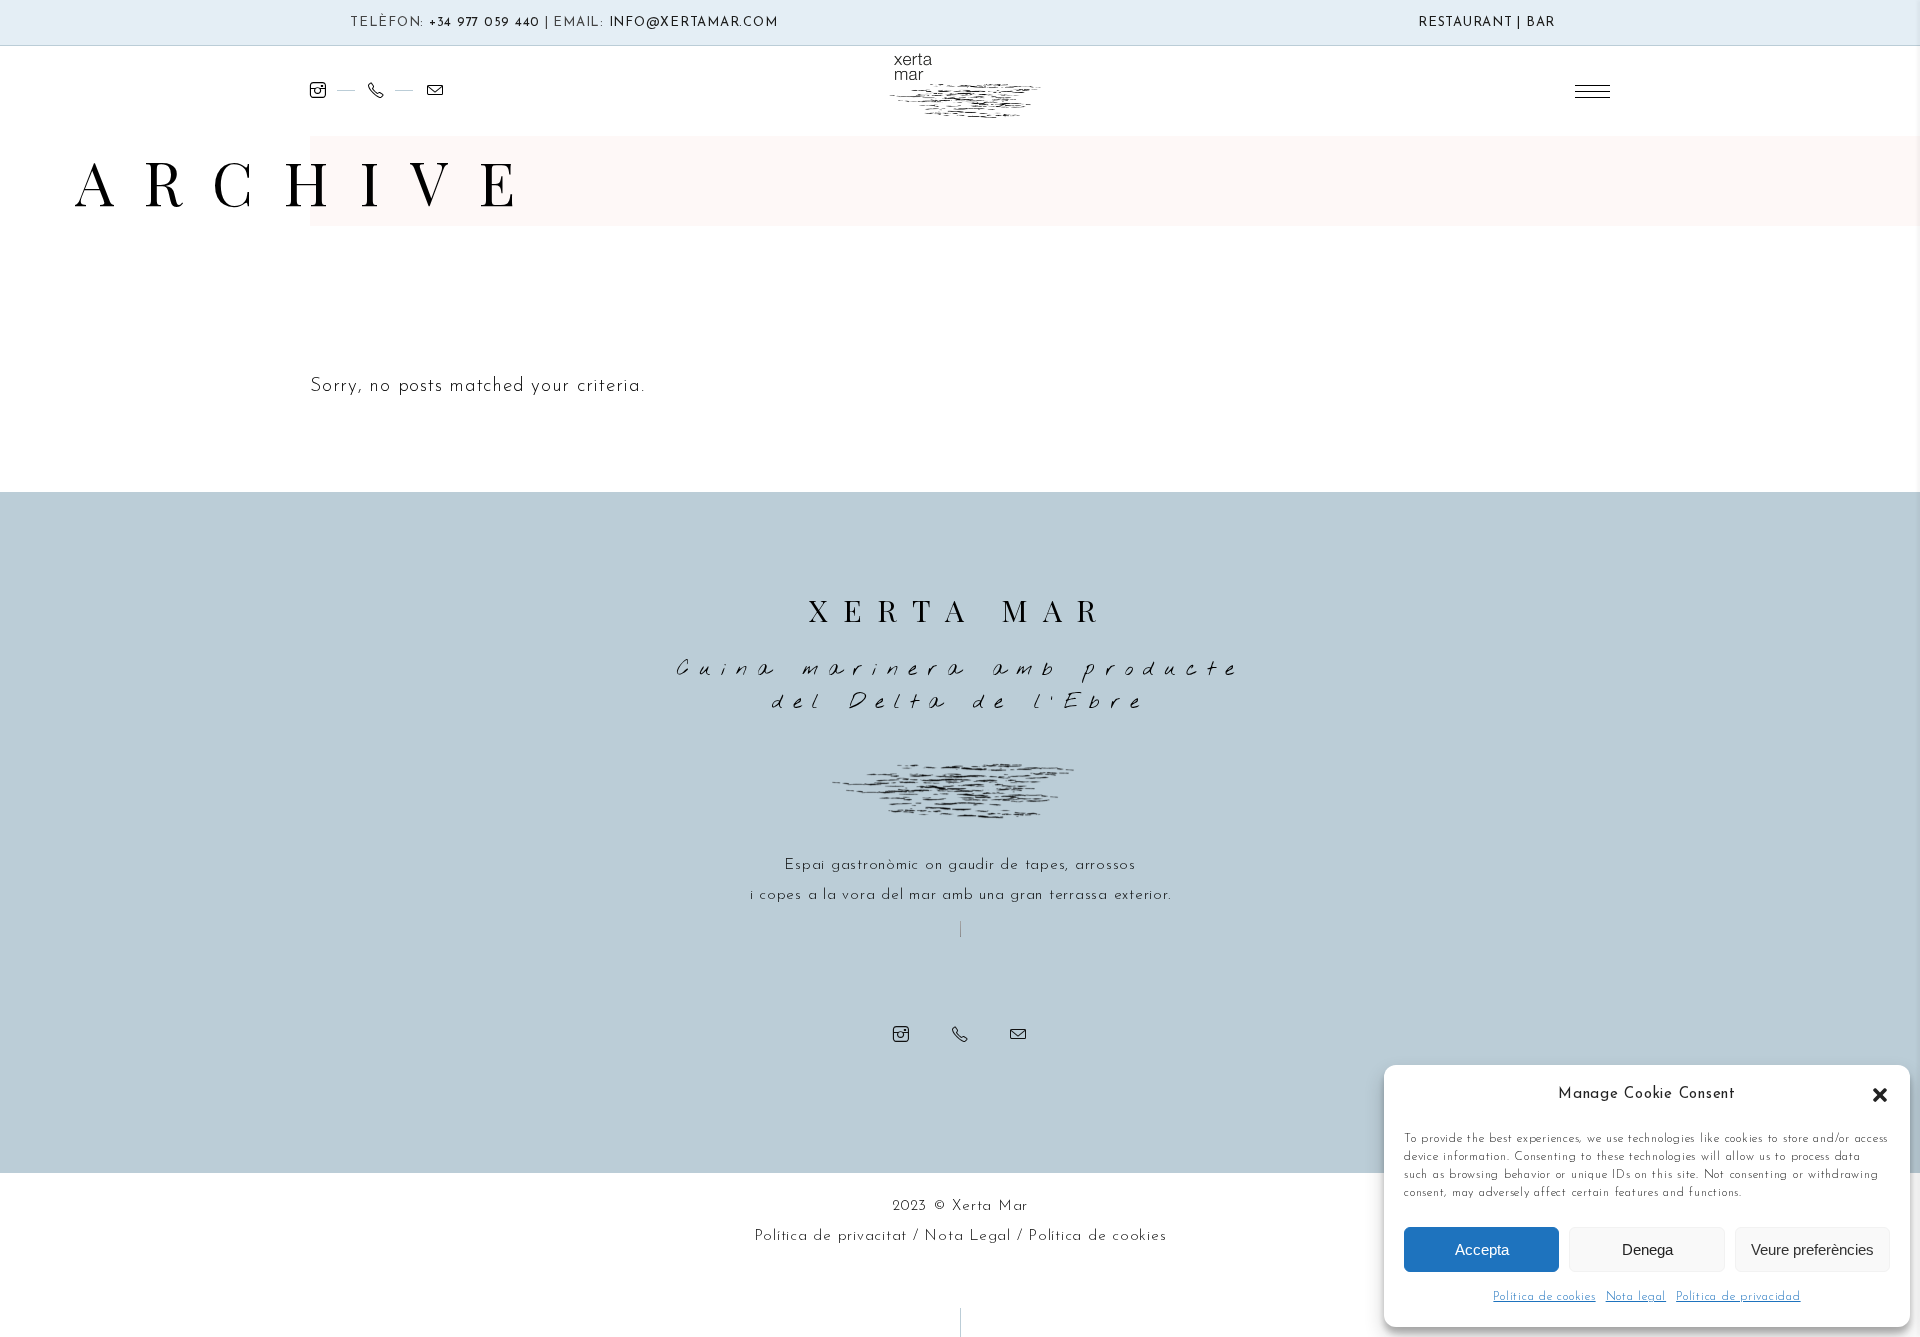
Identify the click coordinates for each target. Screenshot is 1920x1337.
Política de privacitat (831, 1236)
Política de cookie (1094, 1236)
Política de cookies (1544, 1297)
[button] (1880, 1095)
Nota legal (1636, 1297)
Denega (1647, 1249)
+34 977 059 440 (484, 22)
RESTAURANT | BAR (1486, 22)
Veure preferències (1812, 1249)
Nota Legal (967, 1236)
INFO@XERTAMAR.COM (693, 22)
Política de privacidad (1738, 1297)
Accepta (1482, 1249)
